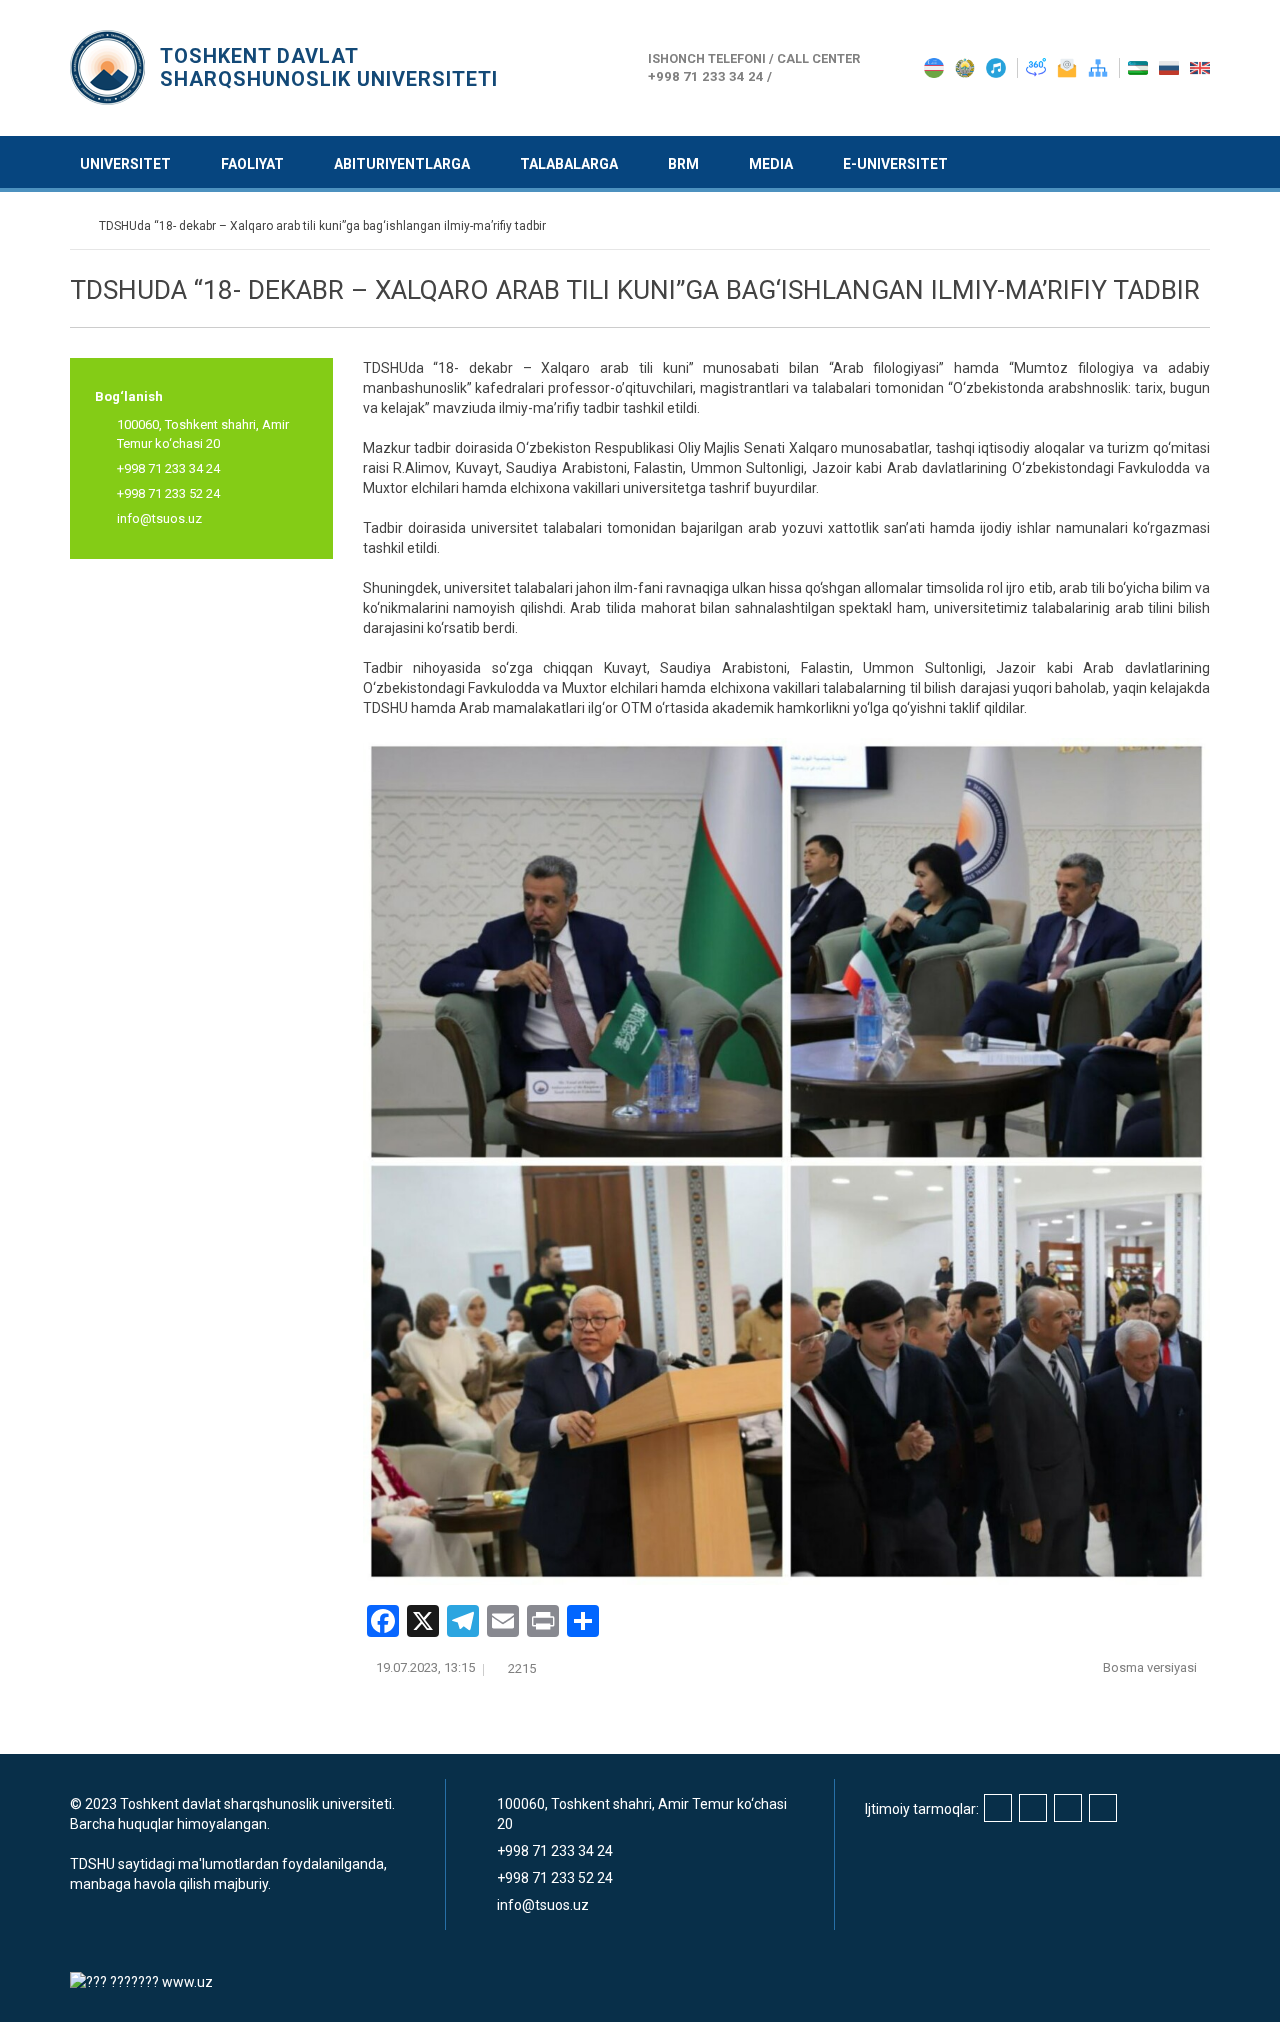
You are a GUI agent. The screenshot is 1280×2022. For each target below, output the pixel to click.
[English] (1200, 67)
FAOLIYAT (252, 164)
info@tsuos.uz (159, 518)
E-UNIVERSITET (895, 164)
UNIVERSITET (125, 164)
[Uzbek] (1139, 67)
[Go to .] (79, 226)
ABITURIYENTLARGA (402, 164)
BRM (683, 164)
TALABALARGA (569, 164)
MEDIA (771, 164)
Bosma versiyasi (1151, 1667)
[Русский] (1170, 67)
